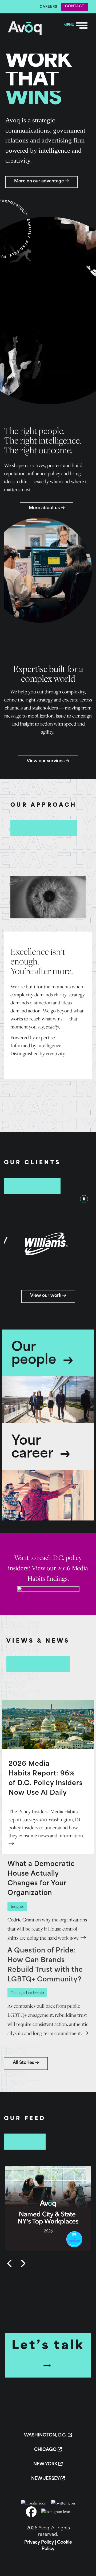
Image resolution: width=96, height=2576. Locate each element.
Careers (49, 7)
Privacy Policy (39, 2543)
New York (46, 2464)
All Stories (24, 2063)
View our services (46, 761)
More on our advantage (40, 181)
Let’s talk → (48, 2355)
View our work (46, 1296)
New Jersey (46, 2479)
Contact (75, 6)
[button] (48, 2209)
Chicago (46, 2450)
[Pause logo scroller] (84, 1199)
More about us (45, 508)
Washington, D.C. (46, 2435)
